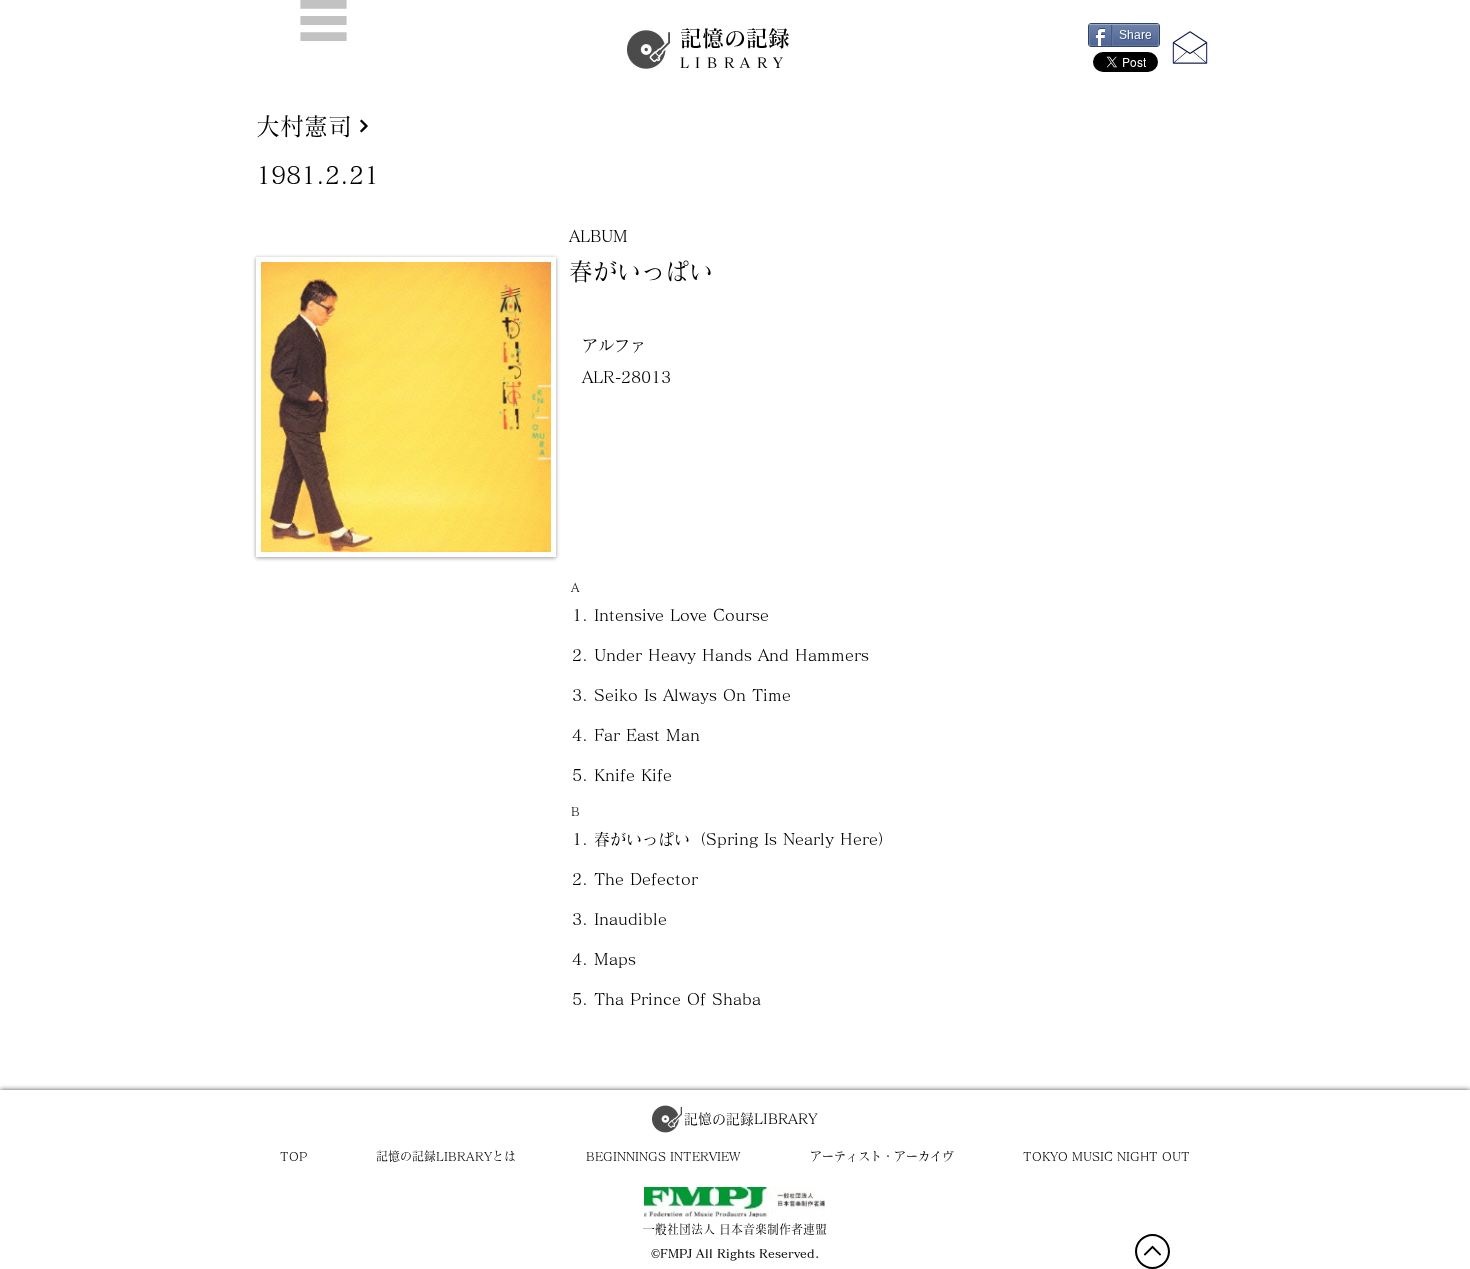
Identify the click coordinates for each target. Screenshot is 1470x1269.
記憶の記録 (735, 48)
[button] (323, 20)
